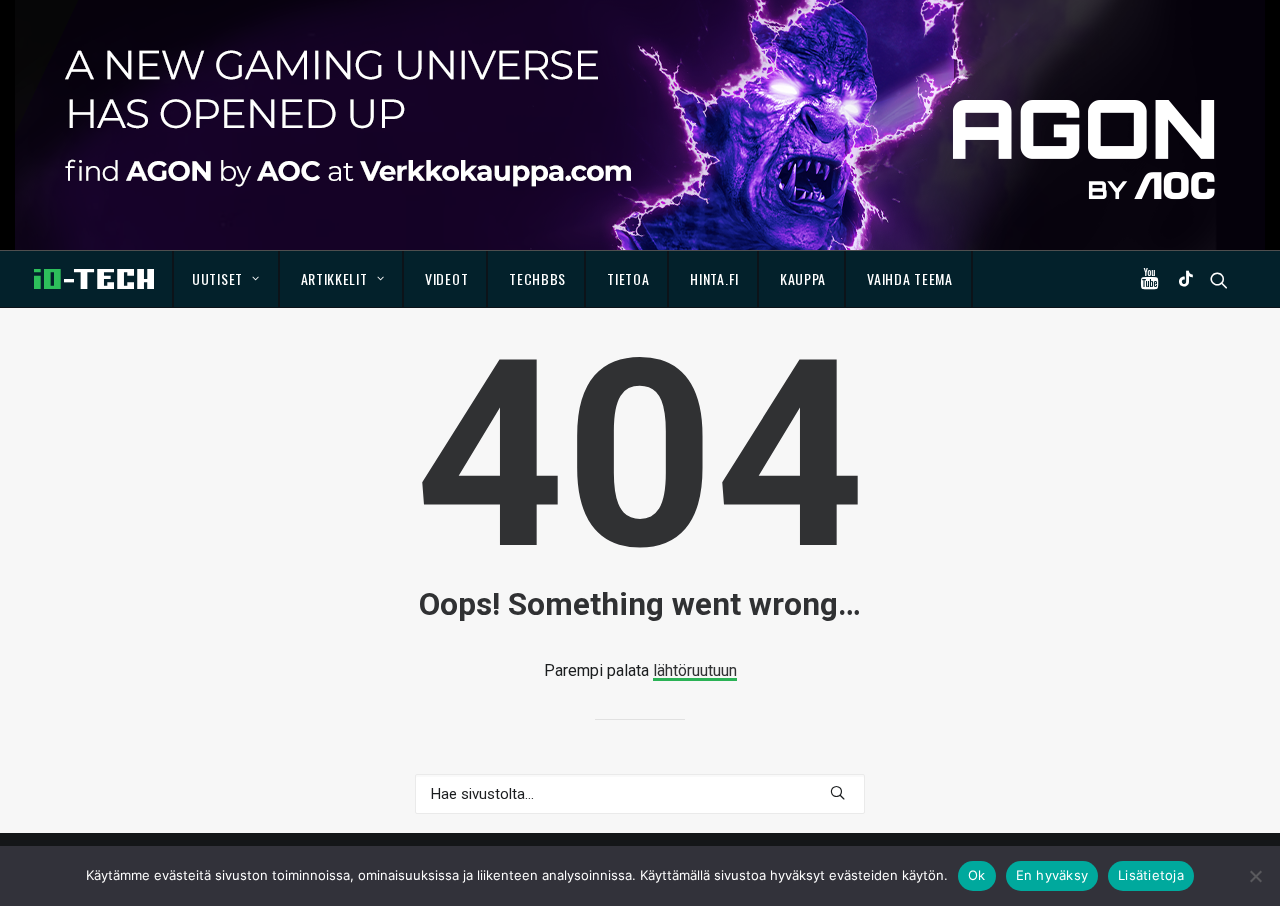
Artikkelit (334, 278)
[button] (1154, 279)
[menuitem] (226, 279)
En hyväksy (1052, 875)
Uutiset (217, 278)
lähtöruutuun (695, 670)
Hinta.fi (714, 278)
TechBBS (537, 278)
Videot (446, 278)
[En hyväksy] (1255, 876)
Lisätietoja (1151, 875)
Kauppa (803, 278)
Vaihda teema (909, 278)
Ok (977, 875)
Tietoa (628, 278)
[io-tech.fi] (94, 279)
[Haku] (640, 794)
